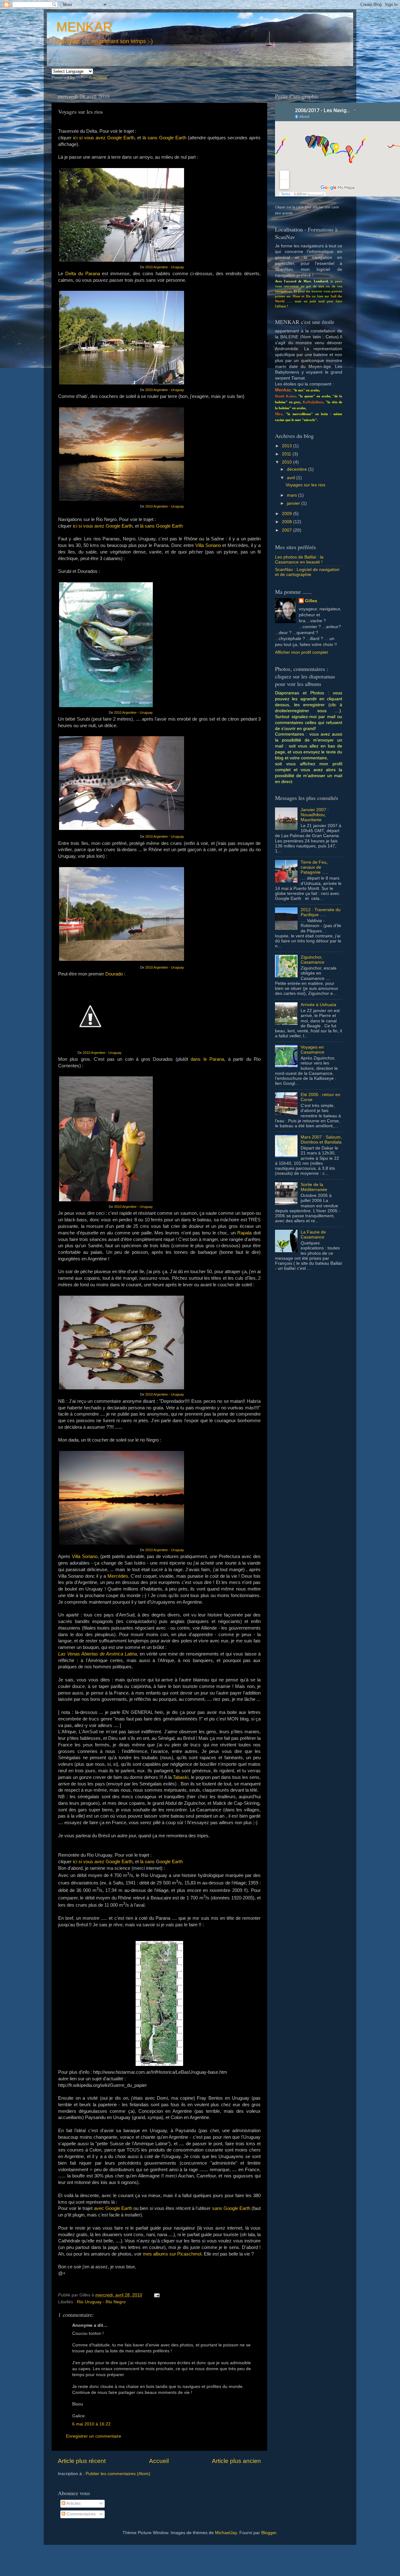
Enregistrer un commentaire (94, 2436)
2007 (287, 530)
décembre (297, 469)
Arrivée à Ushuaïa (318, 1005)
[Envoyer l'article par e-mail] (156, 2295)
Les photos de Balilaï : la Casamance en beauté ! (299, 560)
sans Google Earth (231, 2208)
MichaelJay (226, 2533)
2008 (287, 522)
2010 (287, 462)
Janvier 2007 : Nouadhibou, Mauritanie (315, 815)
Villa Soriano (208, 545)
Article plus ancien (236, 2461)
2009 (287, 514)
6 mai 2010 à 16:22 (91, 2424)
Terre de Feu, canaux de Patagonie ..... (314, 867)
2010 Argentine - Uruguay (165, 267)
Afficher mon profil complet (301, 652)
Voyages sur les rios (305, 485)
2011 (287, 454)
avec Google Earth (113, 2208)
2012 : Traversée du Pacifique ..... (321, 912)
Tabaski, (181, 1777)
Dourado (114, 974)
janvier (294, 503)
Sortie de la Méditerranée (314, 1187)
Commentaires (80, 2514)
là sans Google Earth (164, 138)
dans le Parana (207, 1059)
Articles (73, 2503)
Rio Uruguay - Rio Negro (101, 2302)
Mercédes (118, 1576)
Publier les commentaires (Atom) (118, 2474)
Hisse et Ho (302, 296)
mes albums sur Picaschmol (172, 2254)
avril (292, 478)
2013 (287, 446)
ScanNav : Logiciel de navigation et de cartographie (307, 572)
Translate (98, 78)
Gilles (311, 601)
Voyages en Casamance (312, 1050)
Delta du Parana (83, 274)
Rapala (244, 1233)
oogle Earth (171, 1862)
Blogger (269, 2533)
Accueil (159, 2461)
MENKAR (84, 27)
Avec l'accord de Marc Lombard (301, 281)
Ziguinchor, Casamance (312, 960)
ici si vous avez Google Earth (104, 138)
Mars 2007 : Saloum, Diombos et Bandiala (321, 1140)
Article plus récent (82, 2461)
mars (292, 495)
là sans (148, 1862)
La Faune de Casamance (313, 1235)
